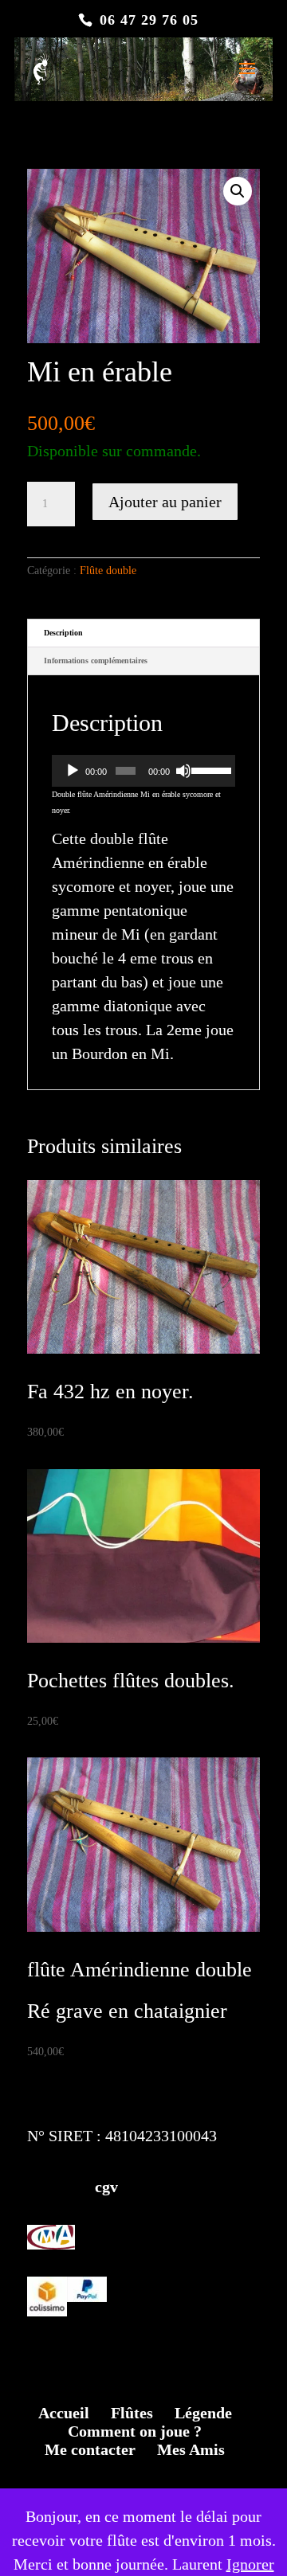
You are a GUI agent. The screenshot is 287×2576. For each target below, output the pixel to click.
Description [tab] (63, 633)
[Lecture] (73, 771)
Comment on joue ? (135, 2431)
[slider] (209, 769)
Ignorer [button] (250, 2564)
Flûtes (132, 2413)
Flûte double (108, 571)
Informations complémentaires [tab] (96, 661)
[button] (238, 191)
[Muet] (183, 771)
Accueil (64, 2413)
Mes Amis (191, 2449)
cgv (73, 2187)
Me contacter (90, 2449)
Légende (203, 2413)
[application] (143, 771)
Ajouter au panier (165, 502)
